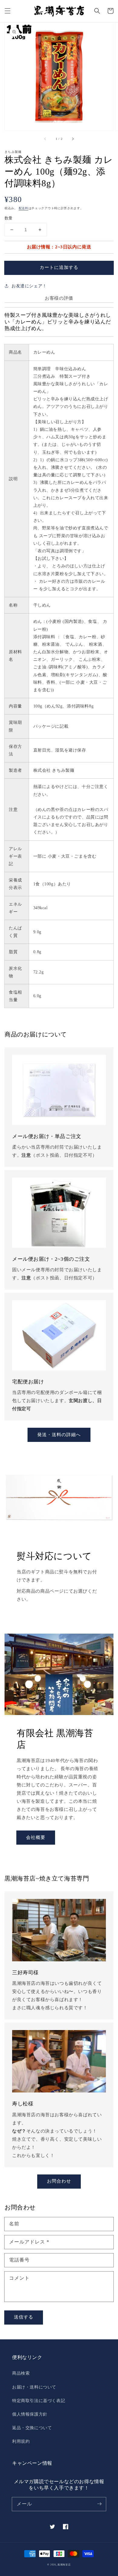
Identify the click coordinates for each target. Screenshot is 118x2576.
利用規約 (21, 2441)
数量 (9, 218)
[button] (8, 11)
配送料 (24, 208)
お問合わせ (59, 2181)
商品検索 (21, 2373)
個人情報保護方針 (30, 2414)
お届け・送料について (34, 2387)
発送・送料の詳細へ (59, 1435)
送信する (24, 2317)
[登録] (99, 2504)
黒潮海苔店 (64, 2565)
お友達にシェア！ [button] (29, 286)
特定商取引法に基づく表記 (39, 2401)
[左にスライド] (45, 139)
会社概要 (36, 1837)
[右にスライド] (73, 139)
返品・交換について (32, 2428)
